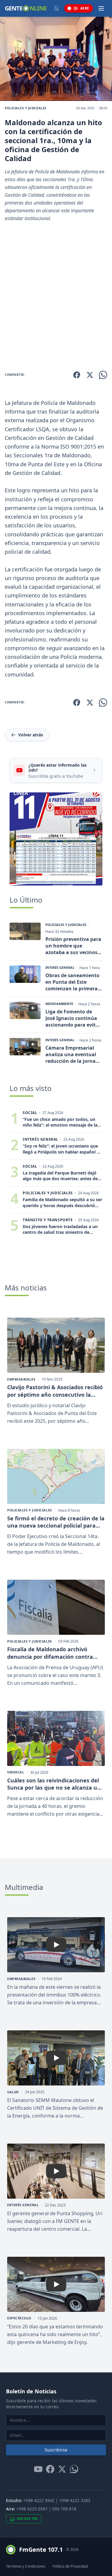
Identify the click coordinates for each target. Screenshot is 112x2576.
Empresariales (21, 1379)
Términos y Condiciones (26, 2566)
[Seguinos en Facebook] (50, 2469)
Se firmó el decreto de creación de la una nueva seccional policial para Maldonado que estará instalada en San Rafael (56, 1522)
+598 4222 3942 (39, 2500)
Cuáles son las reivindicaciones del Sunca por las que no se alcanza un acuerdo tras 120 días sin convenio (54, 1784)
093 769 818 (64, 2509)
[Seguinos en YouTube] (38, 2469)
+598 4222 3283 (75, 2500)
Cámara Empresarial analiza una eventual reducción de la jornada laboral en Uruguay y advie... (73, 1054)
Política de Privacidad (70, 2566)
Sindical (16, 1772)
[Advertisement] (56, 296)
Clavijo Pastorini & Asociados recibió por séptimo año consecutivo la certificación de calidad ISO (55, 1391)
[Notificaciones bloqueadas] (56, 8)
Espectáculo (19, 2318)
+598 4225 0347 (32, 2509)
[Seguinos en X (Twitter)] (62, 2469)
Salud (13, 2092)
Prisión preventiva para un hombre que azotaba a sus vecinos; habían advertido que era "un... (73, 946)
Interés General (60, 968)
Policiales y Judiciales (26, 108)
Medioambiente (59, 1004)
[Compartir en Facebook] (77, 375)
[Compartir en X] (90, 375)
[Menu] (101, 8)
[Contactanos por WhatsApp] (74, 2469)
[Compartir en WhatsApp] (103, 375)
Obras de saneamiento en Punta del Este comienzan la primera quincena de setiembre (73, 982)
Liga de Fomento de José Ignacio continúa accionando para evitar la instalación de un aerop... (73, 1018)
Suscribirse (56, 2450)
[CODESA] (56, 839)
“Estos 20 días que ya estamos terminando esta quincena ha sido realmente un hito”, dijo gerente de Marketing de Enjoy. (55, 2334)
